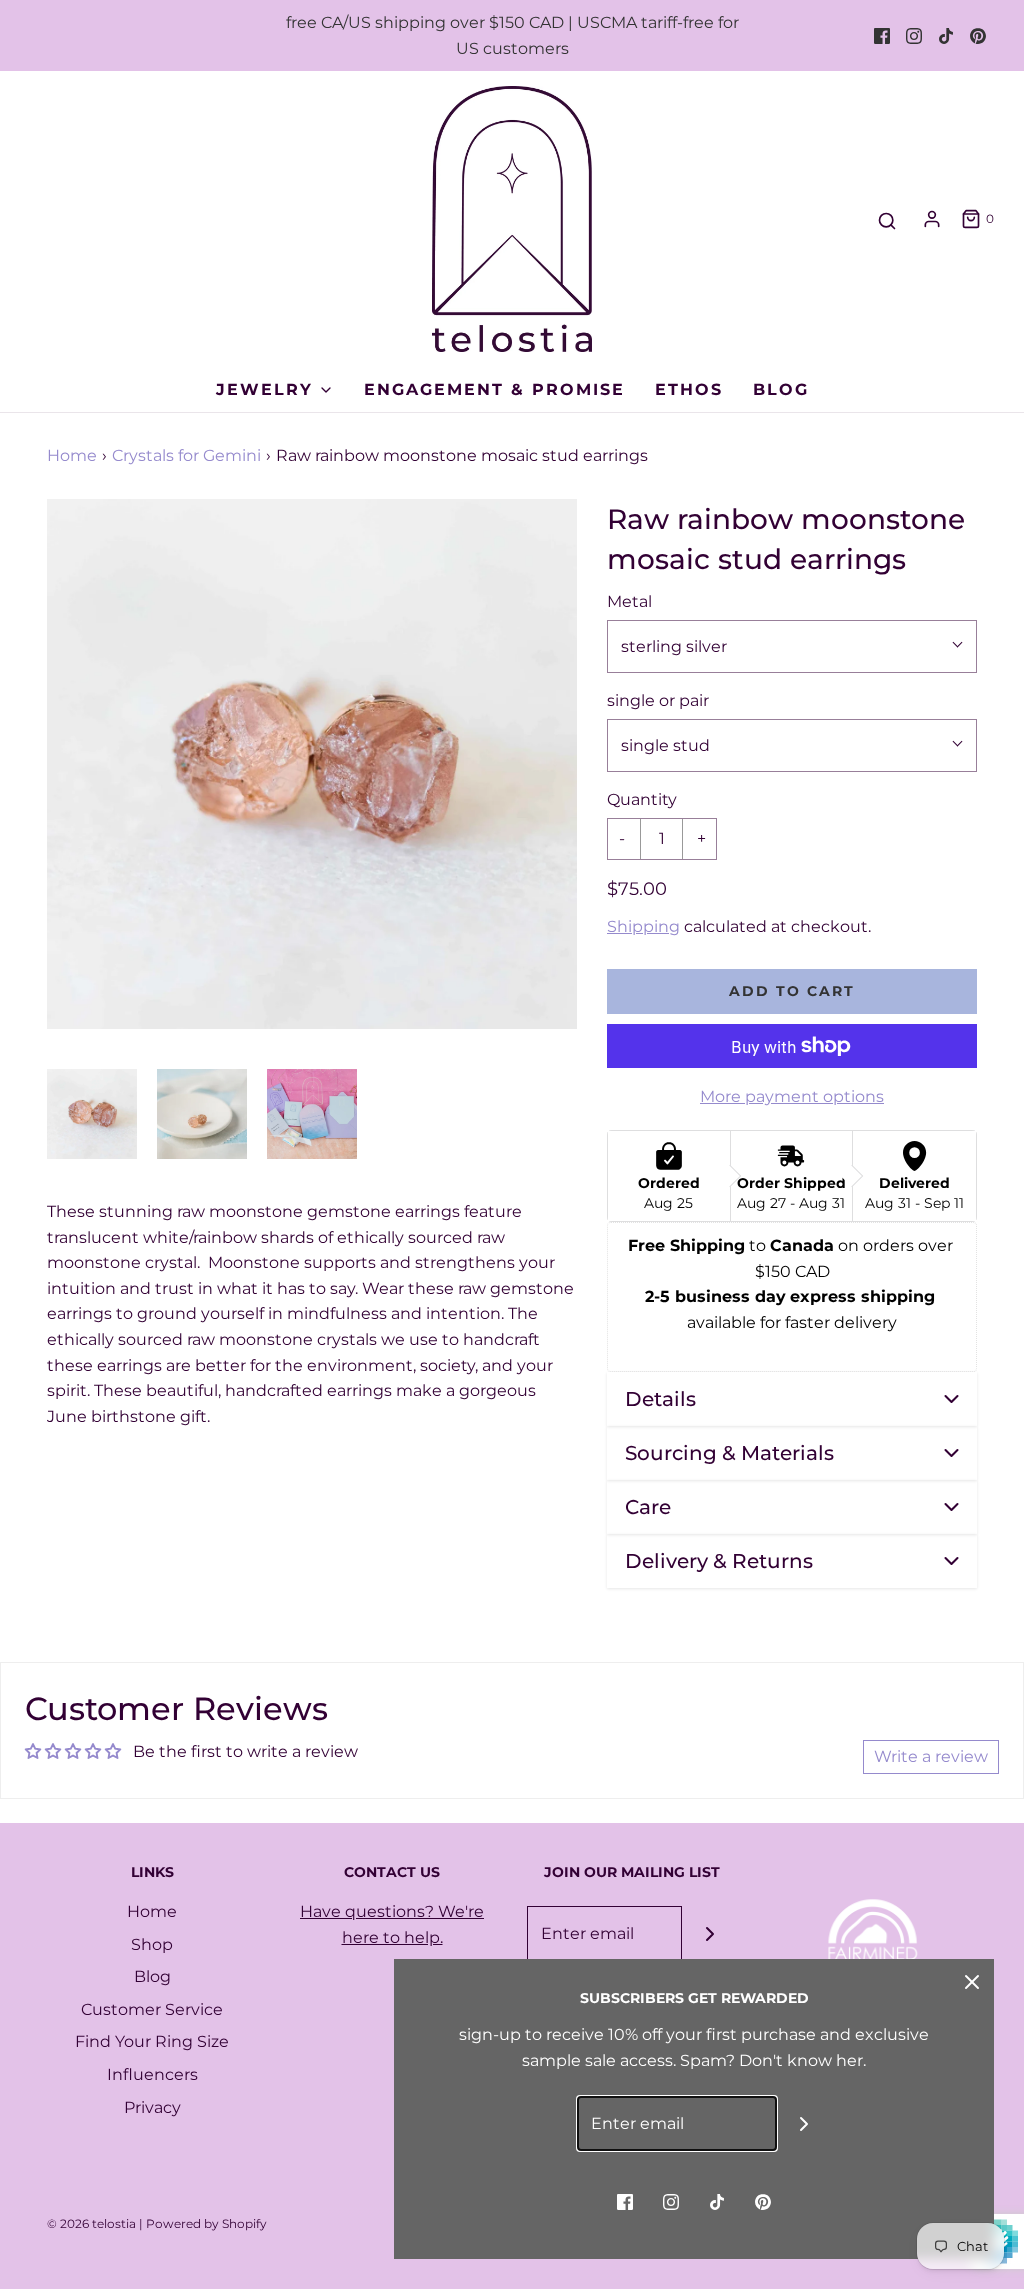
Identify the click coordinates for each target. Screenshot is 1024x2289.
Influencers (152, 2074)
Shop (152, 1944)
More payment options (792, 1096)
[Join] (709, 1933)
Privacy (152, 2107)
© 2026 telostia (91, 2223)
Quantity (642, 799)
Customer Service (152, 2009)
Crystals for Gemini (186, 455)
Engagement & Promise (494, 389)
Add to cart (792, 991)
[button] (92, 1114)
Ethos (689, 389)
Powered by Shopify (206, 2223)
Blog (781, 389)
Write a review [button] (931, 1756)
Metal (629, 601)
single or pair (658, 700)
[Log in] (932, 219)
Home (72, 455)
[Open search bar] (887, 221)
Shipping (643, 926)
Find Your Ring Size (152, 2041)
